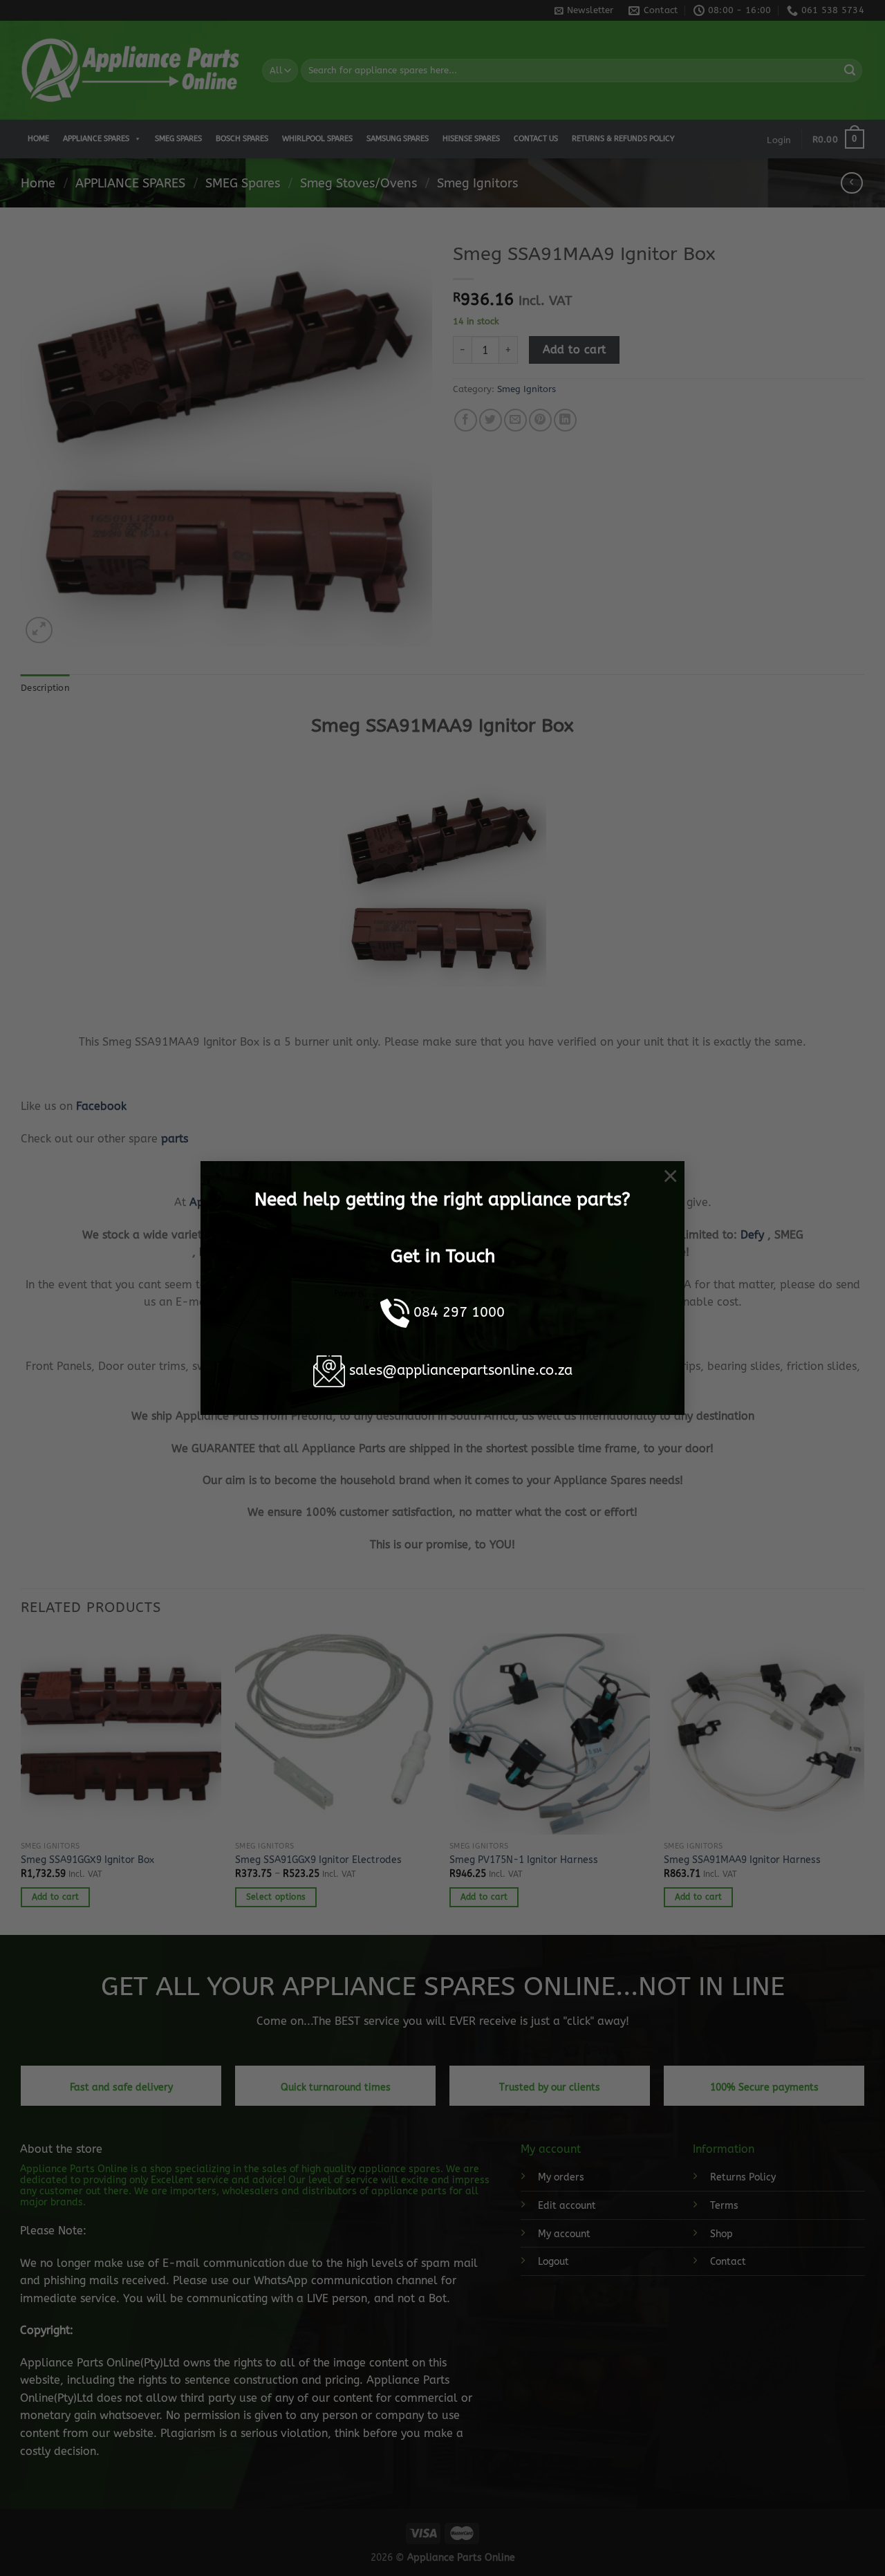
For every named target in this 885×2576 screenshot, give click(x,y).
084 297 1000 (459, 1312)
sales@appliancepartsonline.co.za (461, 1370)
